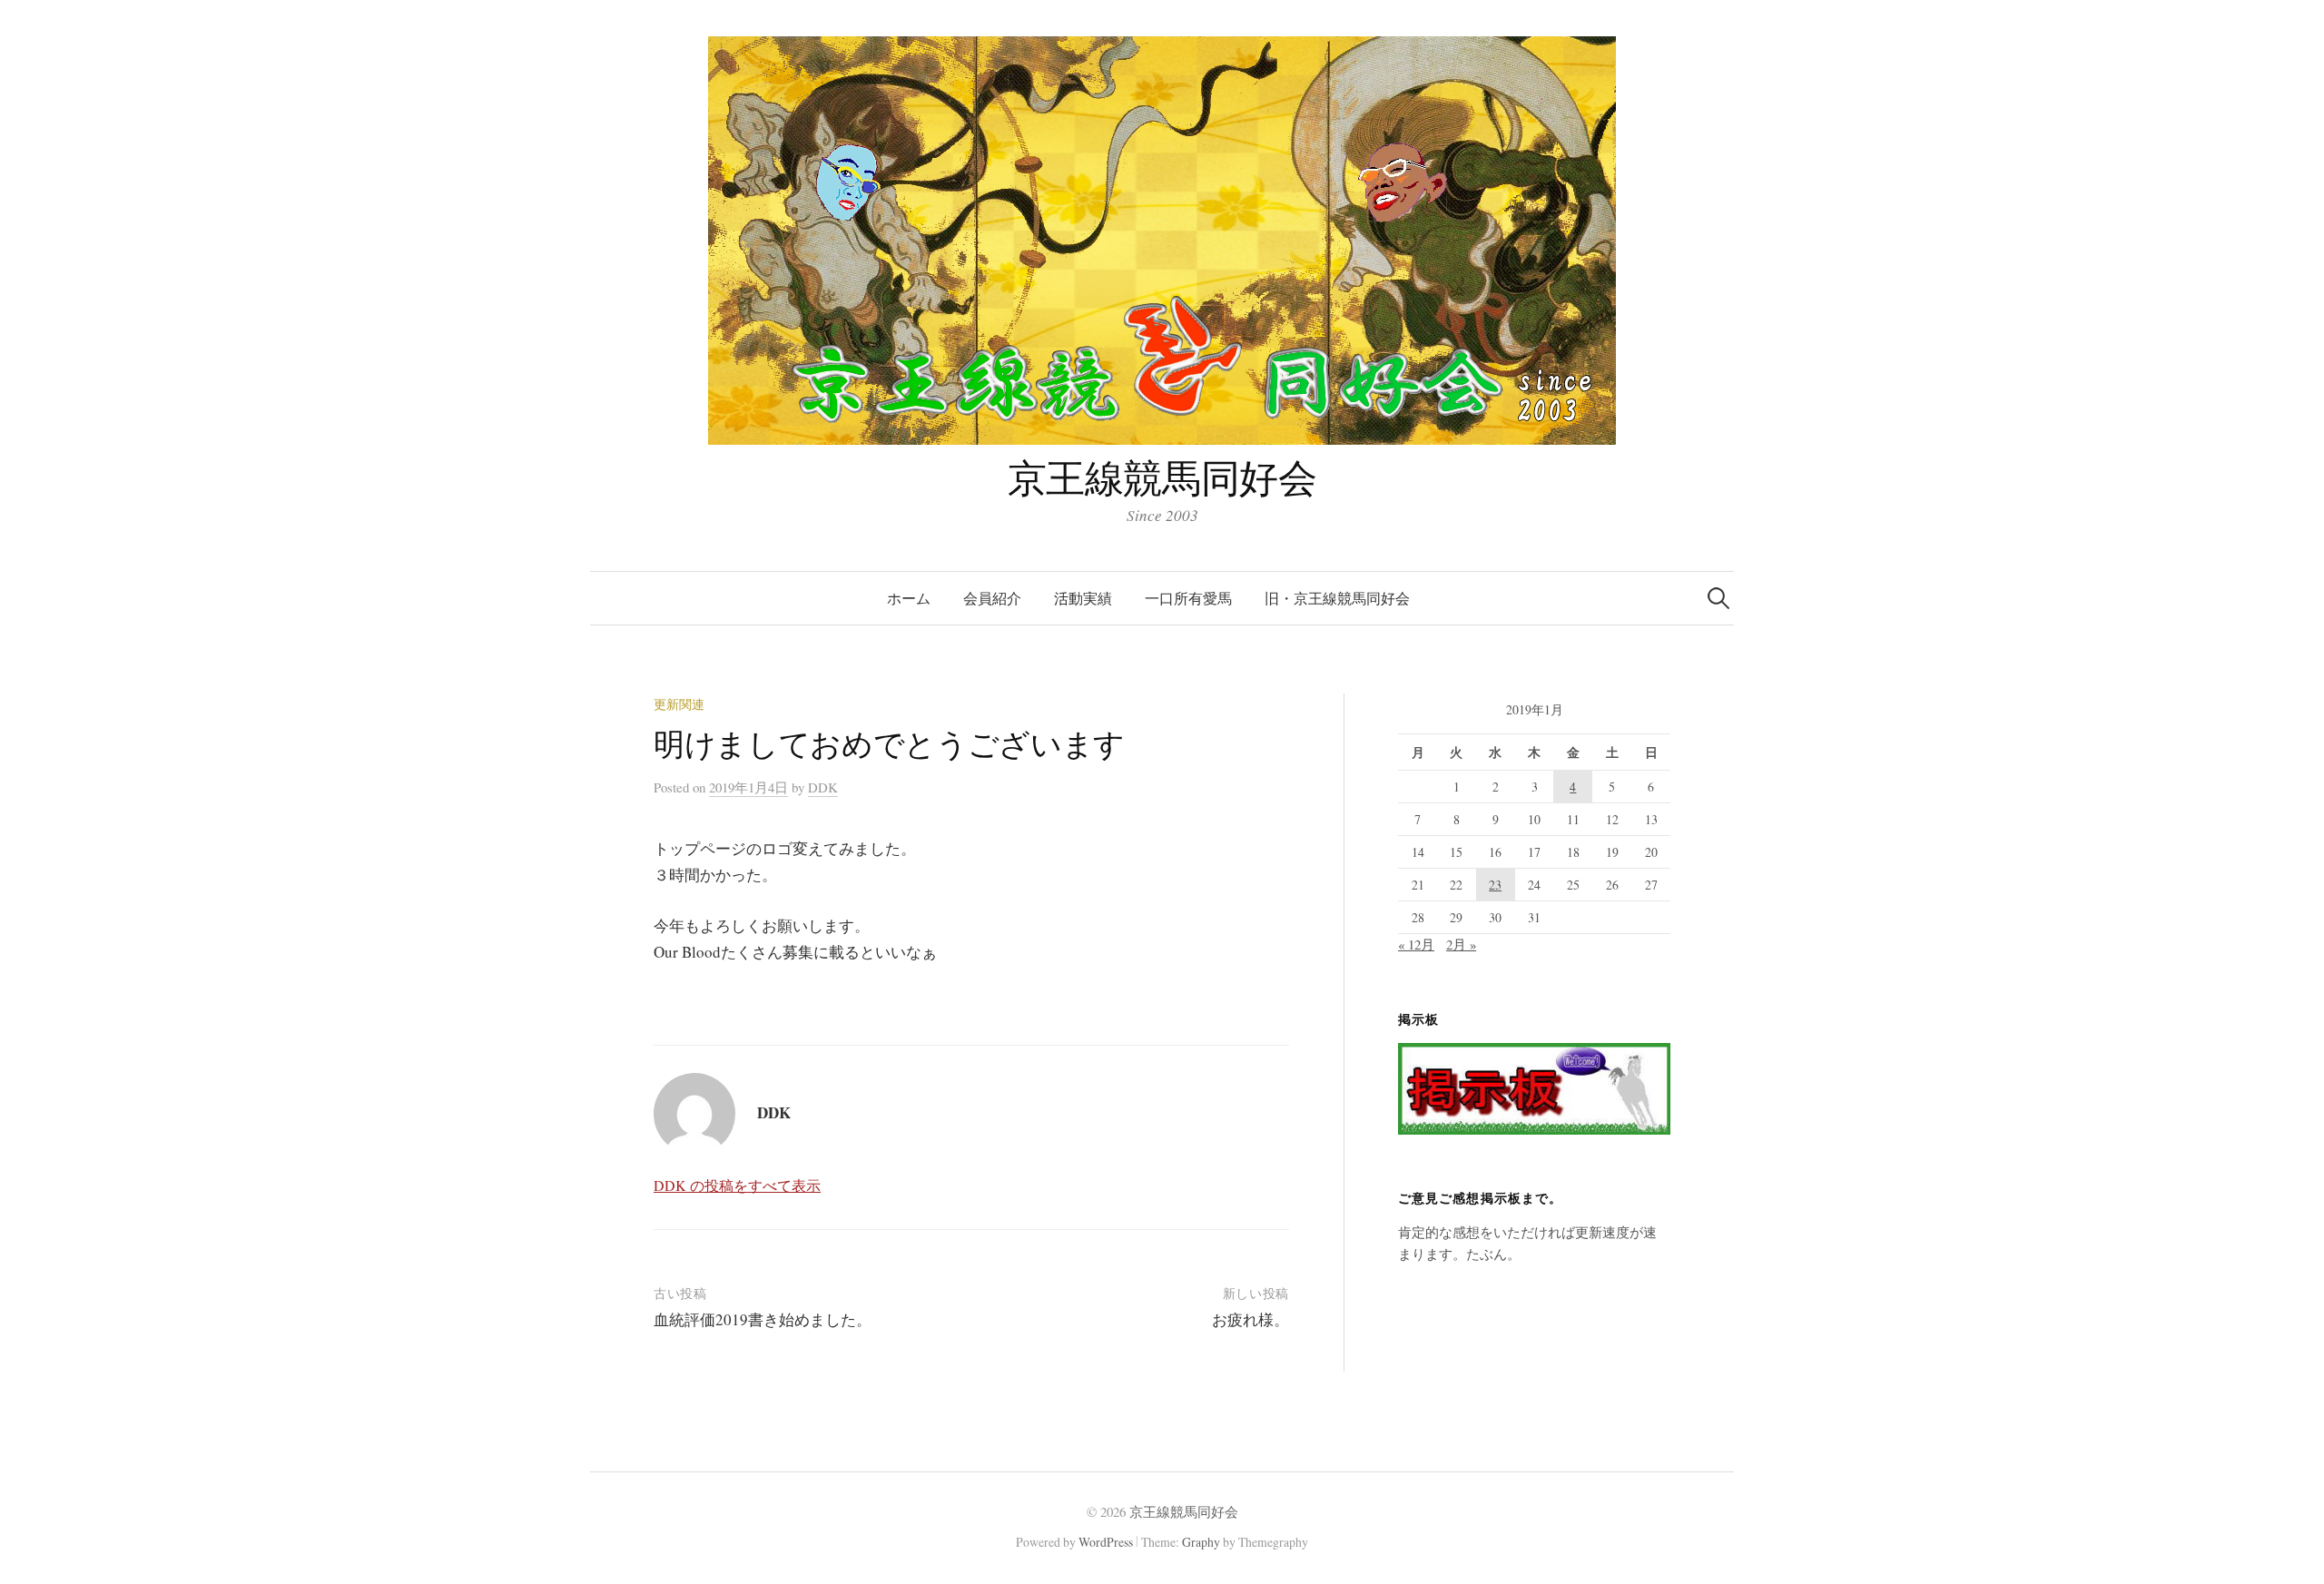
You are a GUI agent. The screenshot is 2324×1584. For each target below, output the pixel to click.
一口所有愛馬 (1188, 598)
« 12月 (1416, 944)
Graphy (1201, 1542)
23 (1495, 885)
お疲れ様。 (1251, 1319)
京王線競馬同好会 (1162, 477)
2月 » (1461, 944)
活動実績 (1083, 598)
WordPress (1106, 1542)
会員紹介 (992, 598)
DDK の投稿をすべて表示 (737, 1185)
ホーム (909, 598)
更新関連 (679, 704)
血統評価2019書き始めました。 (763, 1319)
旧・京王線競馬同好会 (1337, 598)
